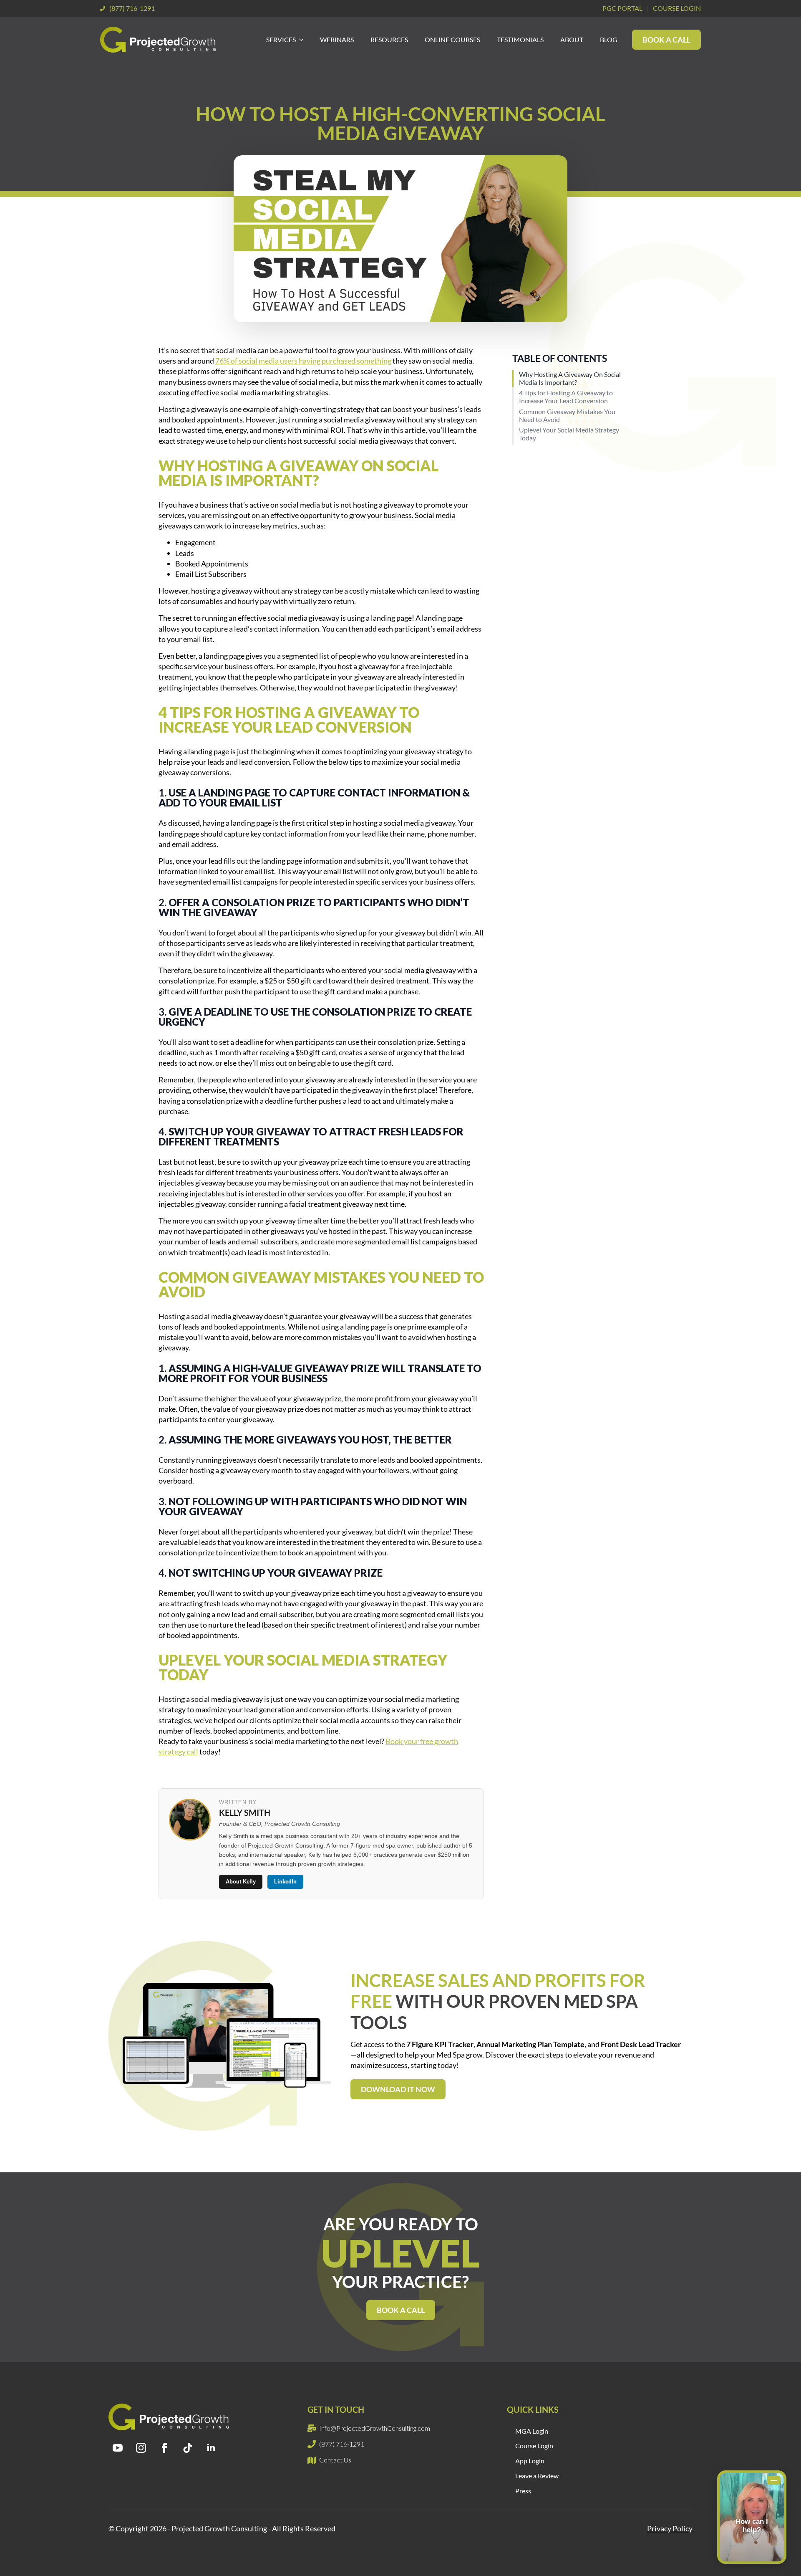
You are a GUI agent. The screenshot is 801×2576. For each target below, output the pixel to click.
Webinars (337, 39)
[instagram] (141, 2448)
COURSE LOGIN (677, 8)
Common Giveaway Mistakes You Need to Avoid (567, 415)
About (572, 39)
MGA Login (532, 2431)
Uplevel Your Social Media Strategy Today (569, 434)
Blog (609, 39)
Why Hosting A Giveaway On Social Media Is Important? (570, 378)
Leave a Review (537, 2476)
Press (523, 2491)
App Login (530, 2461)
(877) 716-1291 (132, 8)
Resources (389, 39)
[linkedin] (211, 2448)
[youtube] (118, 2448)
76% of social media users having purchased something (303, 361)
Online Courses (452, 39)
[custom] (188, 2448)
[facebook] (164, 2448)
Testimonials (520, 39)
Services (281, 39)
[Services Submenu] (304, 40)
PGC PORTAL (622, 8)
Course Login (534, 2446)
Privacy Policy (670, 2528)
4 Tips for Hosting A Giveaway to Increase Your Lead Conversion (566, 397)
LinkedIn (285, 1882)
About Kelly (241, 1882)
